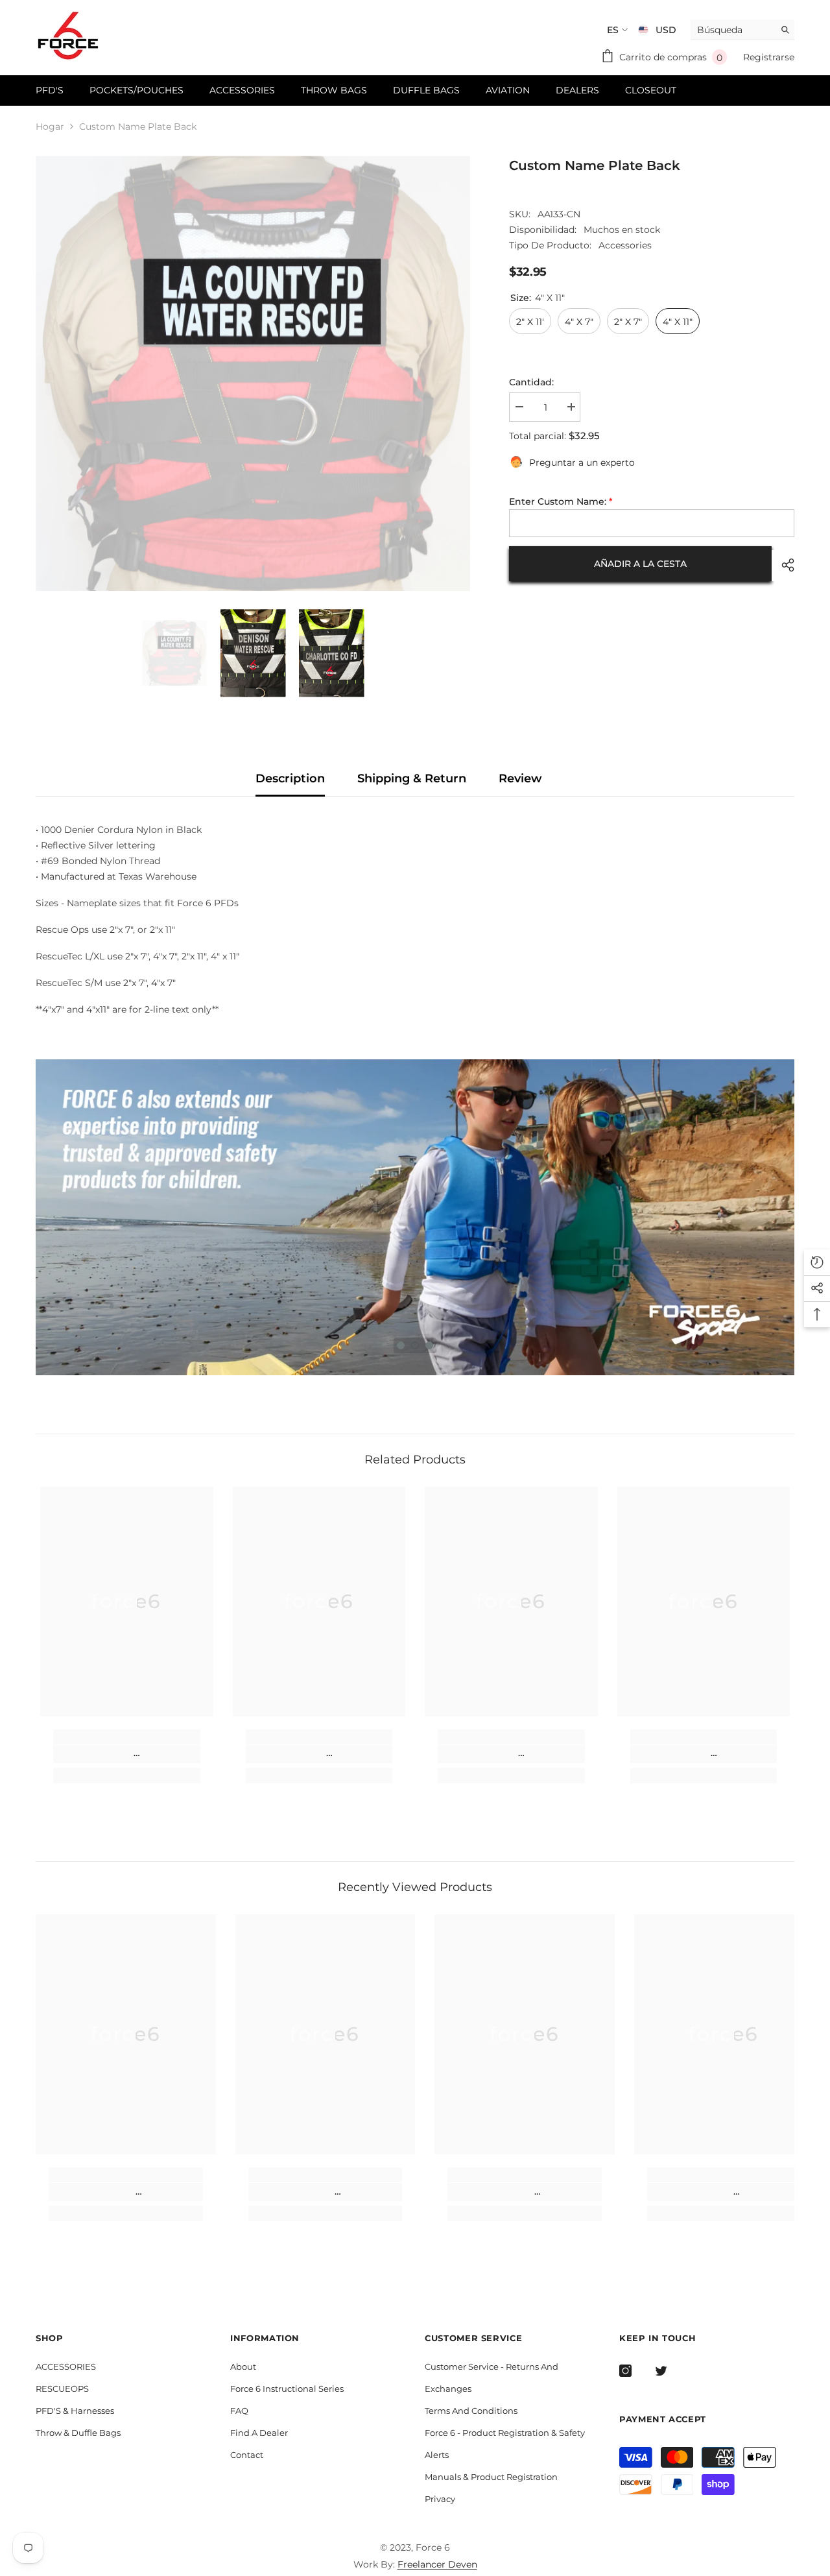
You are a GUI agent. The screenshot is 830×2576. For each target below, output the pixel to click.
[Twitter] (661, 2371)
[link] (127, 1754)
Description (290, 778)
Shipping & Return (412, 778)
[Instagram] (625, 2371)
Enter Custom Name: (561, 501)
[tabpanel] (415, 1218)
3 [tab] (429, 1345)
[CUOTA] (783, 565)
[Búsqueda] (742, 30)
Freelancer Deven (437, 2564)
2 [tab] (415, 1345)
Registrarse (769, 57)
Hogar (50, 126)
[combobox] (732, 30)
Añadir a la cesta (640, 563)
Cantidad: (531, 382)
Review (520, 778)
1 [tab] (401, 1345)
